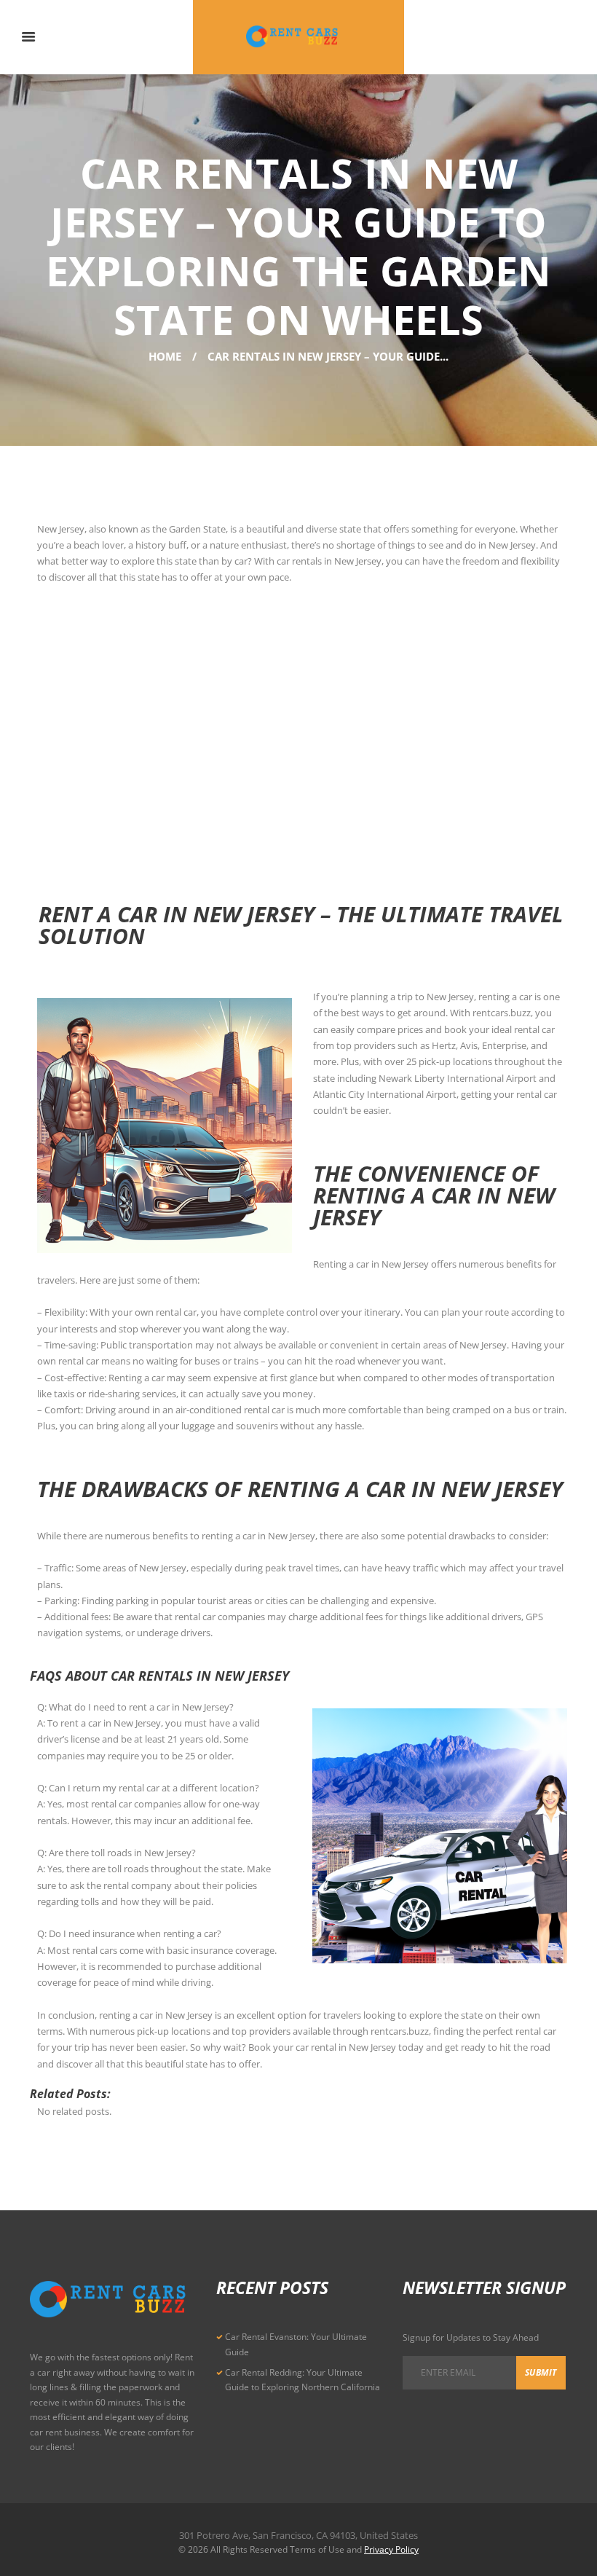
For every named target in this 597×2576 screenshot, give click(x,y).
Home (165, 356)
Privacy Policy (391, 2549)
